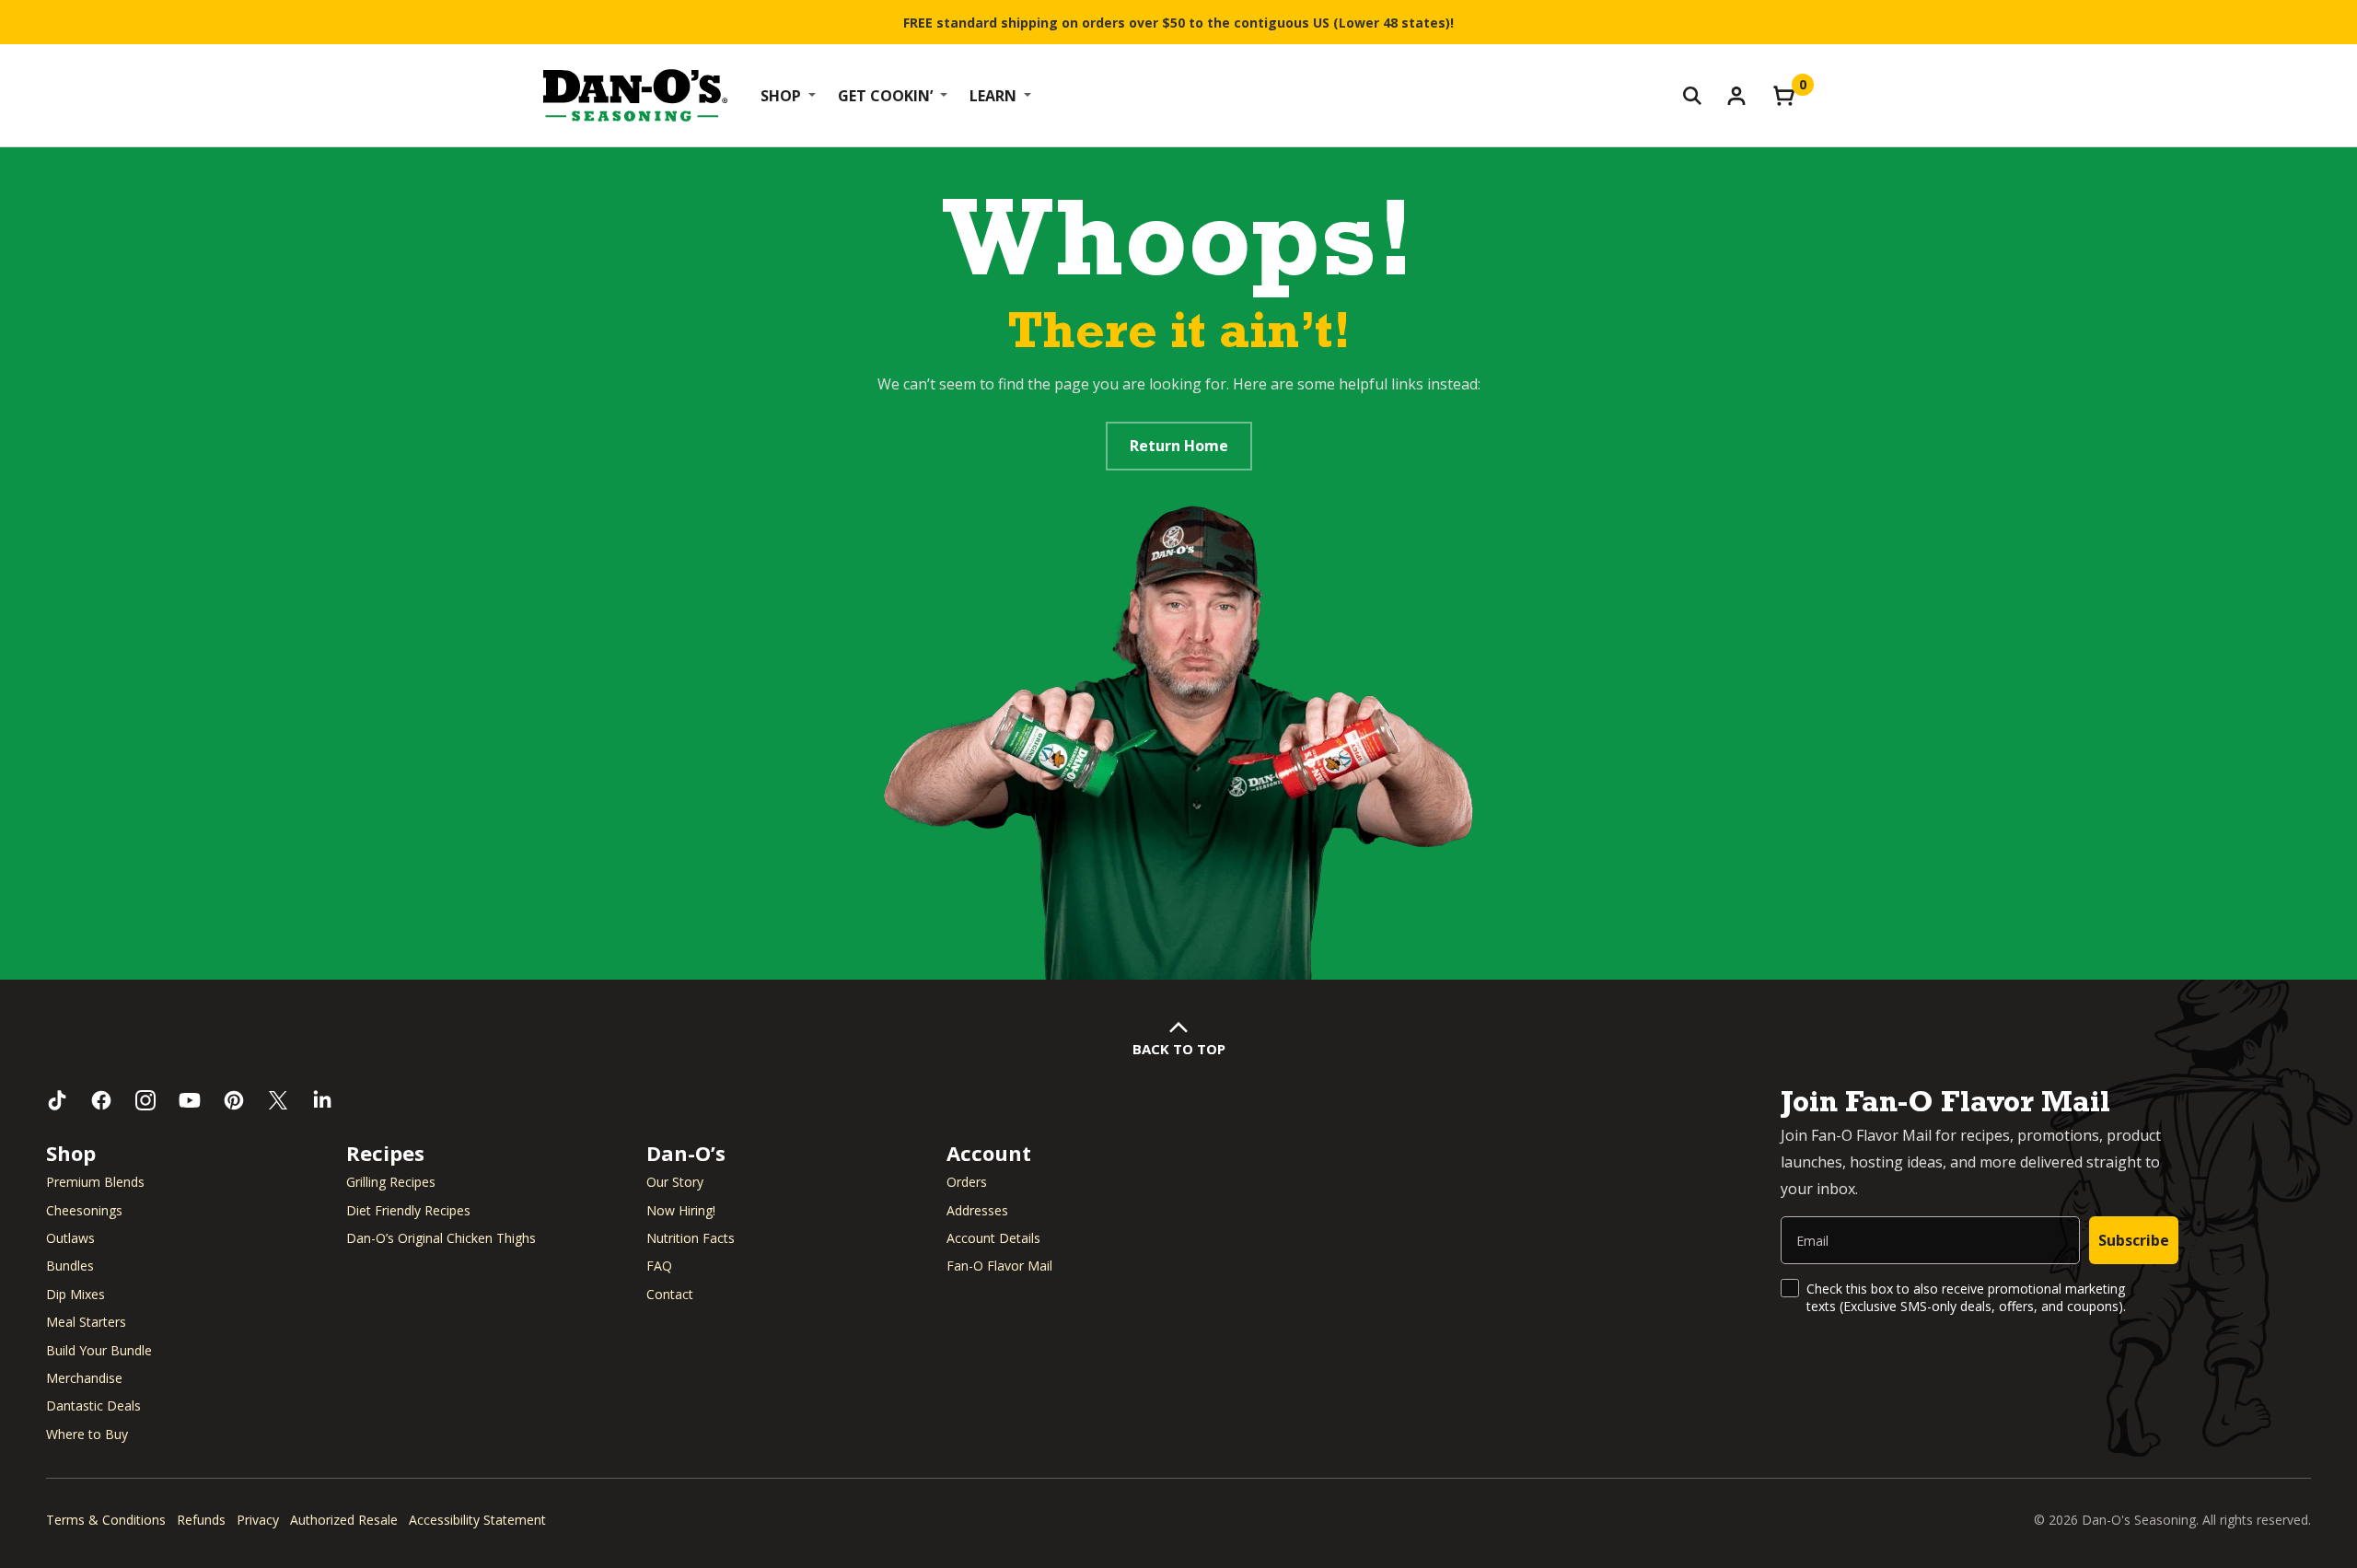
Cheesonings (84, 1210)
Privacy (258, 1520)
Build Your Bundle (99, 1350)
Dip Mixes (75, 1294)
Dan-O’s (686, 1153)
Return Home (1179, 446)
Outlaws (70, 1238)
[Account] (1736, 96)
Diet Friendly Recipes (408, 1210)
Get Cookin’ (887, 96)
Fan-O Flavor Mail (999, 1266)
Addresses (977, 1210)
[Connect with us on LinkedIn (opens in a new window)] (322, 1100)
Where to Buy (87, 1434)
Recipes (385, 1153)
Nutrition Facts (691, 1238)
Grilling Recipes (391, 1182)
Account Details (993, 1238)
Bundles (70, 1266)
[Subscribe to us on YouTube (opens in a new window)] (190, 1100)
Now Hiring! (681, 1210)
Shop (783, 96)
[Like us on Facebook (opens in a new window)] (101, 1100)
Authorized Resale (344, 1520)
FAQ (659, 1266)
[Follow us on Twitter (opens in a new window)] (278, 1100)
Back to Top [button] (1179, 1049)
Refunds (201, 1520)
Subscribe (2134, 1240)
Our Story (675, 1182)
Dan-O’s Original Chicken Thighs (441, 1238)
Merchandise (84, 1378)
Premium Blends (95, 1182)
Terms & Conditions (106, 1520)
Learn (995, 96)
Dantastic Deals (93, 1405)
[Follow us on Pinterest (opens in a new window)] (234, 1100)
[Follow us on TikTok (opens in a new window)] (57, 1100)
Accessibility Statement (477, 1520)
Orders (967, 1182)
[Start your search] (1692, 96)
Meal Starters (86, 1322)
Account (989, 1153)
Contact (670, 1294)
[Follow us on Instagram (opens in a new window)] (145, 1100)
